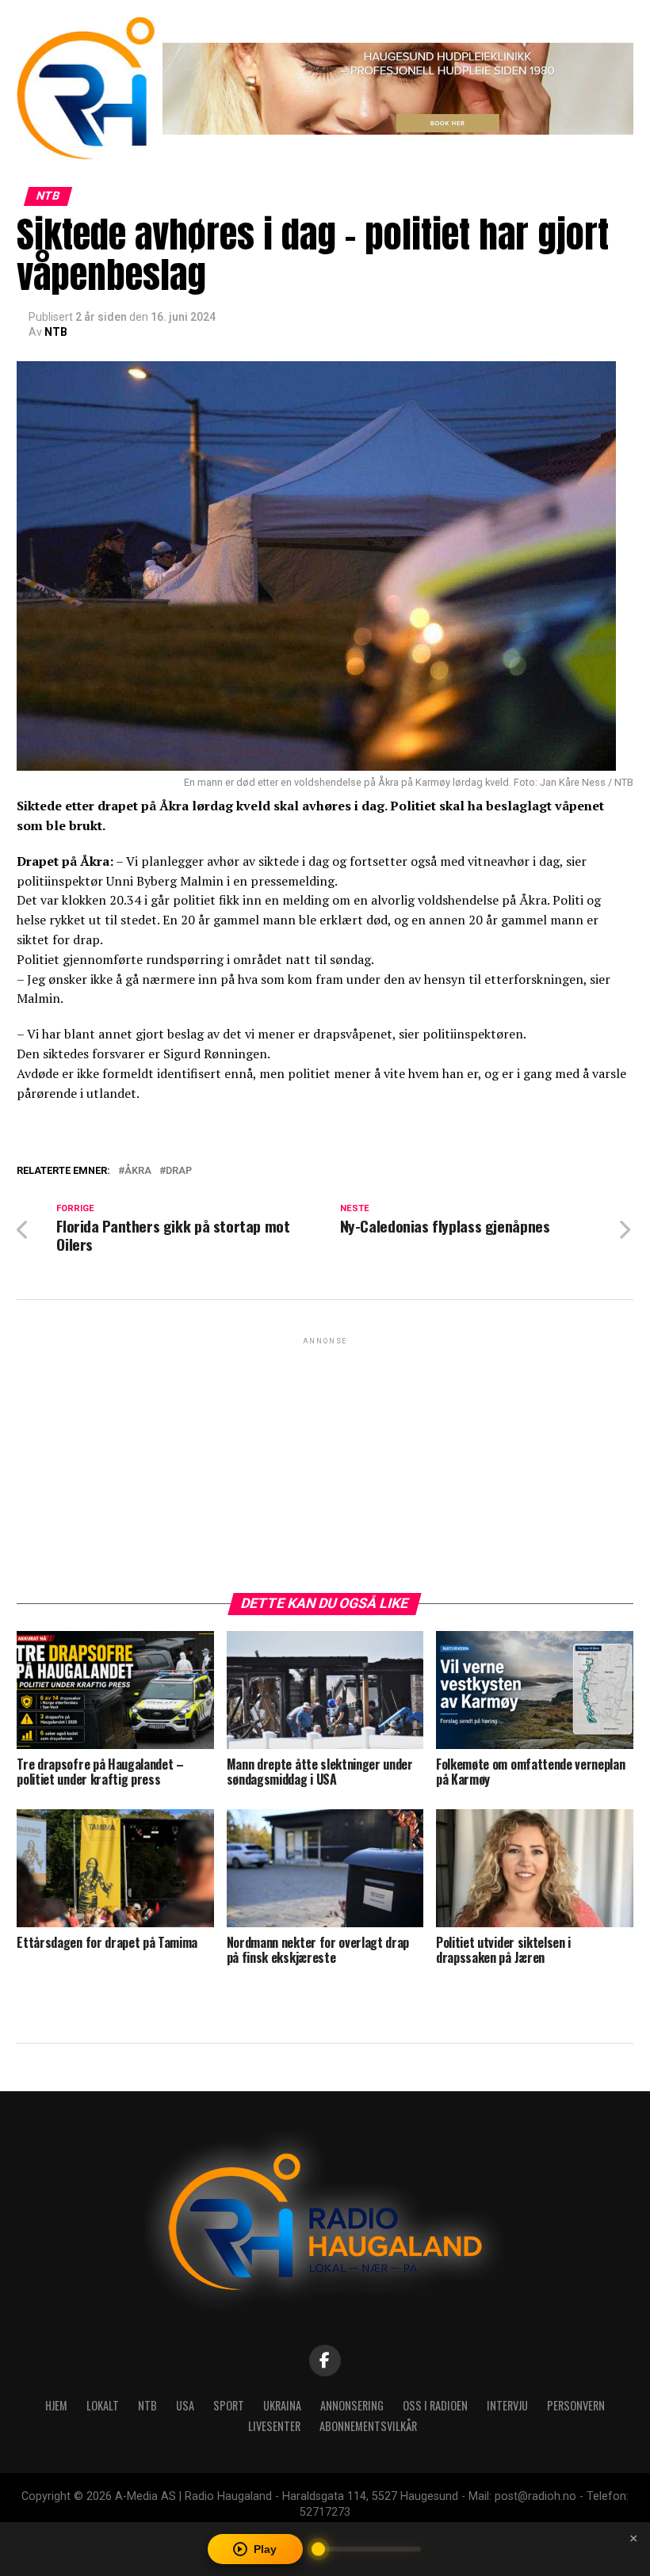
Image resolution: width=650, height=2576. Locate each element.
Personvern (576, 2405)
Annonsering (352, 2405)
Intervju (507, 2405)
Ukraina (282, 2405)
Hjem (56, 2405)
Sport (229, 2405)
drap (179, 1171)
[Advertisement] (325, 1459)
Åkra (138, 1171)
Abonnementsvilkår (368, 2426)
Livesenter (274, 2426)
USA (185, 2405)
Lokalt (103, 2405)
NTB (56, 332)
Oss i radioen (435, 2405)
